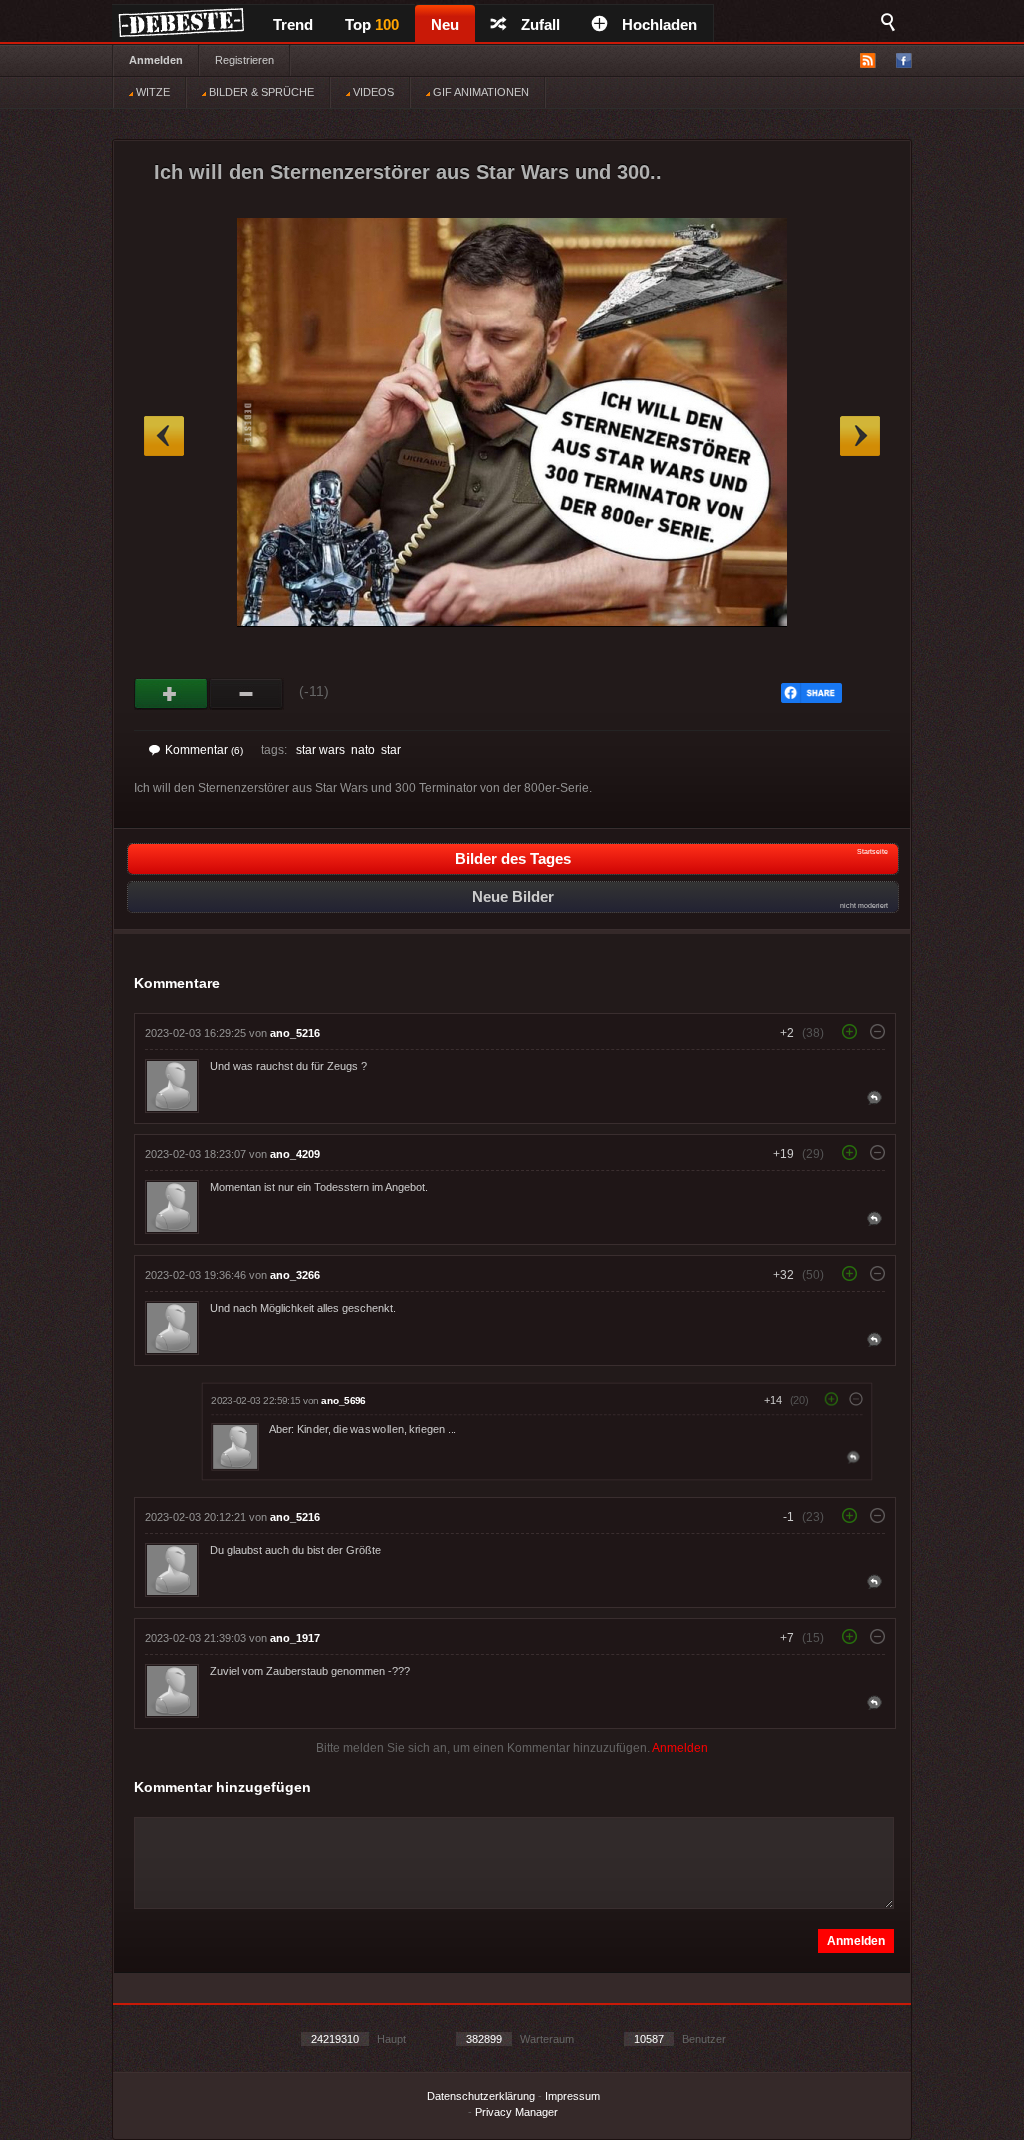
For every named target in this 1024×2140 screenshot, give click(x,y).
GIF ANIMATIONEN (479, 92)
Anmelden (156, 60)
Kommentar (204, 750)
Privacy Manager (516, 2112)
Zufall (540, 24)
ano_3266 (295, 1275)
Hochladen (659, 24)
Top (372, 24)
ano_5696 (343, 1400)
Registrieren (244, 60)
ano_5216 (295, 1033)
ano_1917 (295, 1638)
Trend (293, 24)
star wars (320, 750)
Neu (445, 24)
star (391, 750)
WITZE (151, 92)
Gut (171, 694)
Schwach (246, 694)
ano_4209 (295, 1154)
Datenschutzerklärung (481, 2096)
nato (363, 750)
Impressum (572, 2096)
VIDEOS (372, 92)
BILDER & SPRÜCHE (260, 92)
